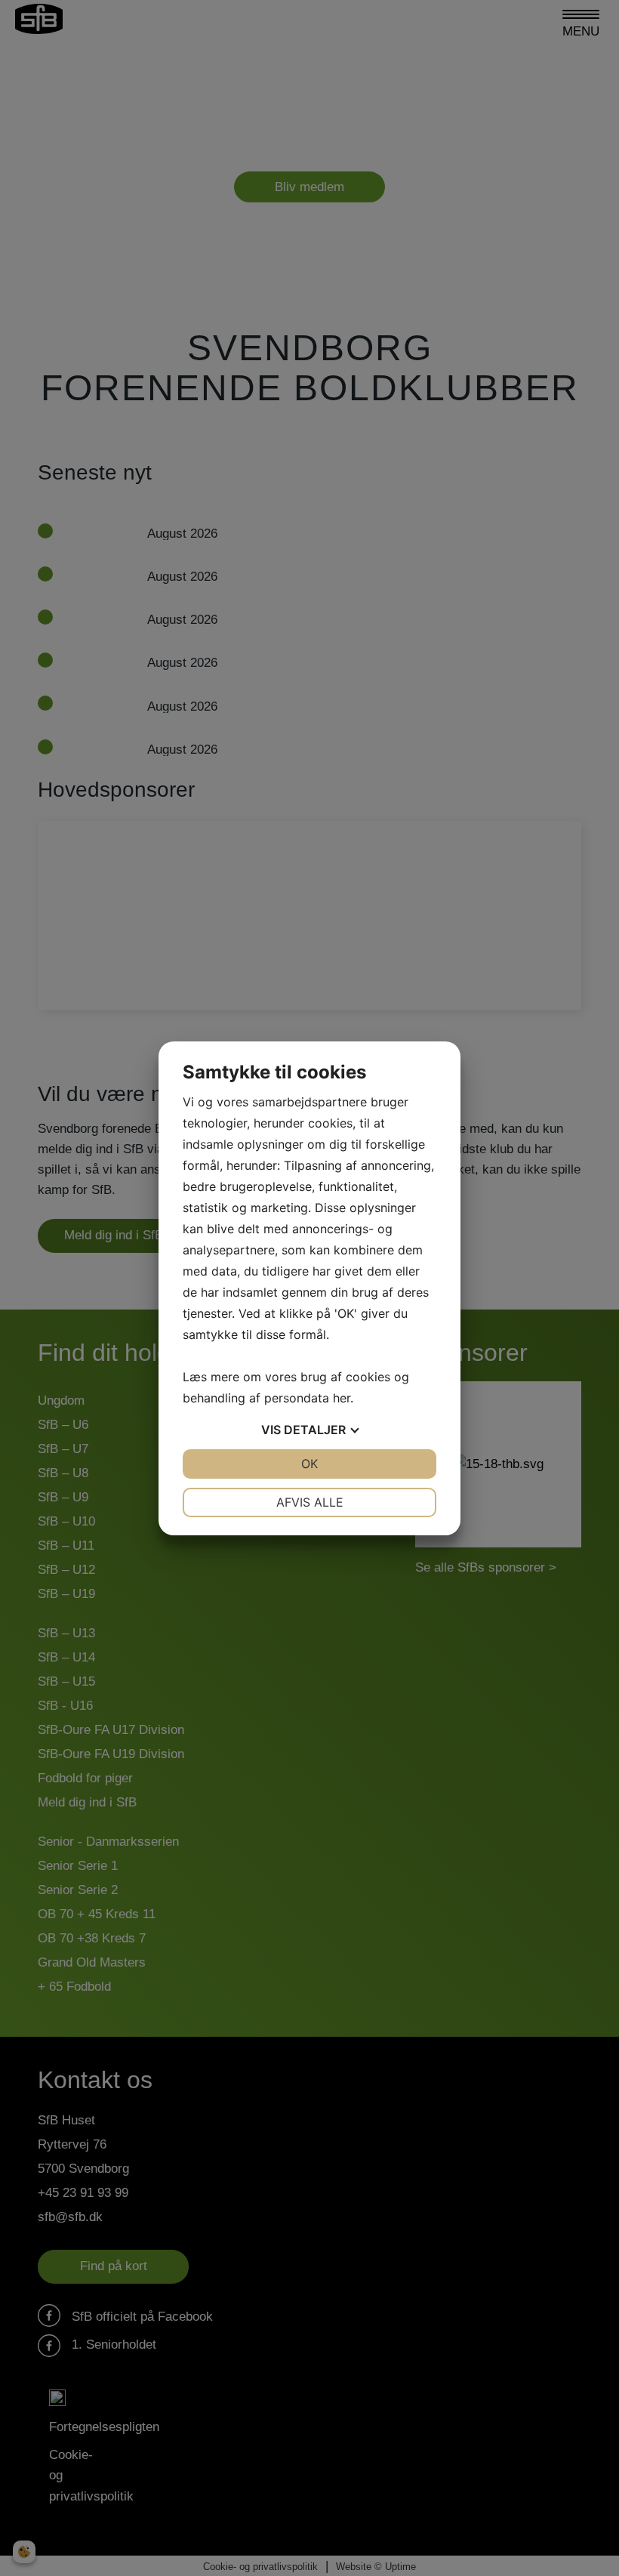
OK (309, 1464)
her (342, 1398)
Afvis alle (310, 1502)
